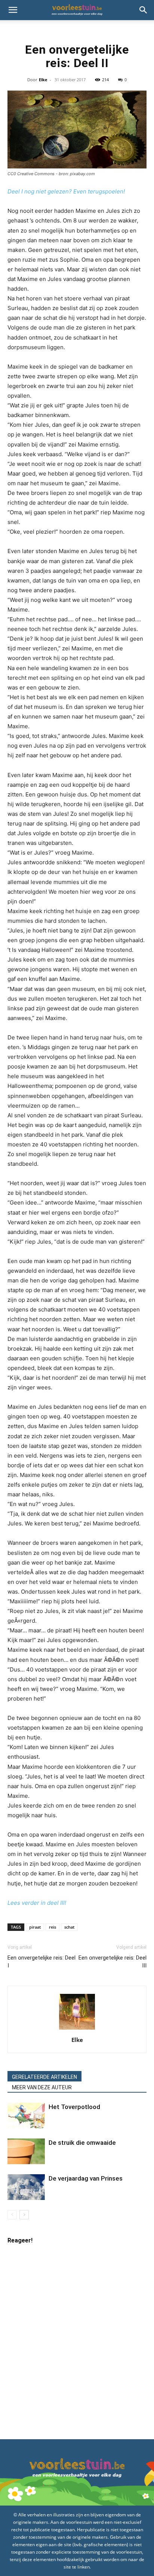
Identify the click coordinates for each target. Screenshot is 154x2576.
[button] (13, 10)
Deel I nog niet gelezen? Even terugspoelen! (66, 191)
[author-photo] (77, 2029)
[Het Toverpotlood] (26, 2116)
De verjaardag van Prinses (86, 2178)
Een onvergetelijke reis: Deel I (41, 1962)
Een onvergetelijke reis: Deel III (113, 1962)
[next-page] (24, 2215)
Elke (43, 80)
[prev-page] (12, 2215)
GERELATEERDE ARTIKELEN (44, 2077)
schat (69, 1927)
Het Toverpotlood (74, 2107)
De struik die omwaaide (82, 2143)
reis (53, 1927)
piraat (35, 1927)
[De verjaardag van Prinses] (26, 2187)
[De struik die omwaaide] (26, 2151)
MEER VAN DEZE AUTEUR (42, 2087)
